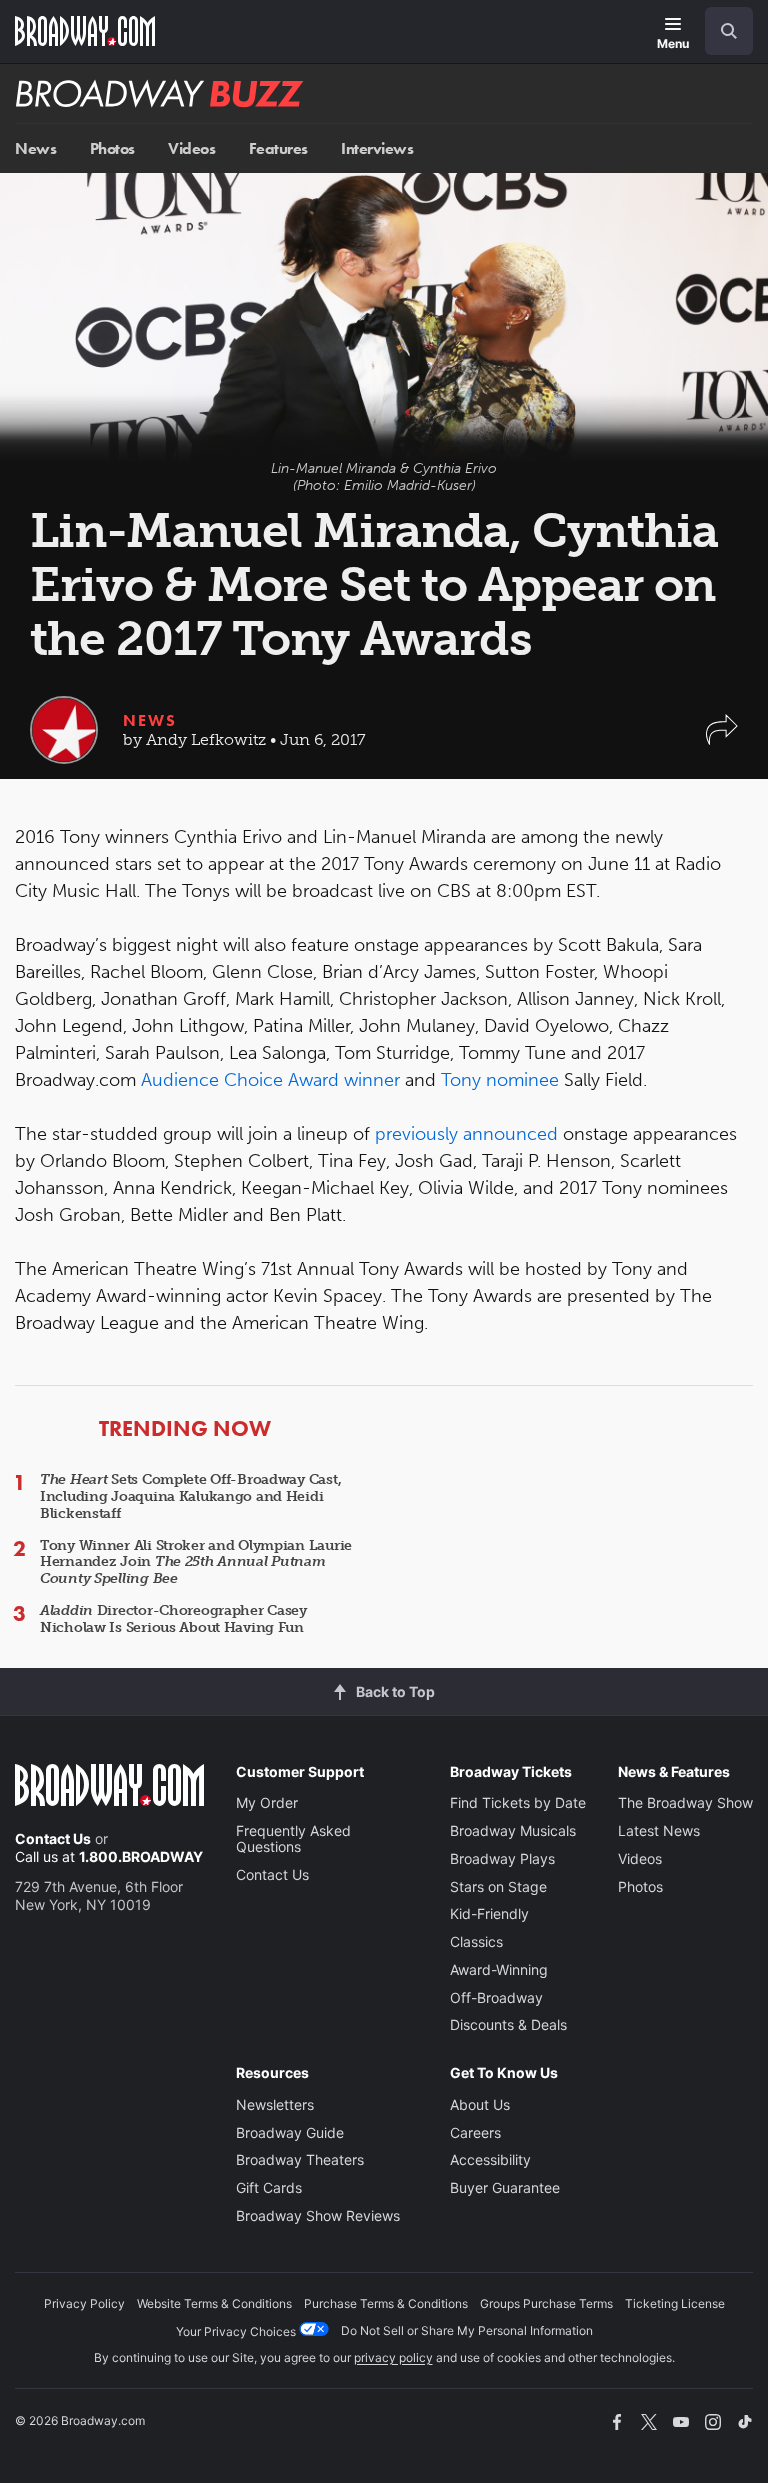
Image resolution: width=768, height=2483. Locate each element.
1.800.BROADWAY (141, 1856)
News (35, 148)
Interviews (377, 148)
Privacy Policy (84, 2303)
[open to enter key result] (729, 31)
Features (278, 148)
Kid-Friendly (489, 1913)
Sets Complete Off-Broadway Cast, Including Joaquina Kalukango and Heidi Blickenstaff (190, 1496)
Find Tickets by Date (518, 1802)
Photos (112, 148)
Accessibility (490, 2159)
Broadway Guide (290, 2132)
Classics (476, 1941)
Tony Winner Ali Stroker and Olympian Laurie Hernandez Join (196, 1562)
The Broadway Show (685, 1802)
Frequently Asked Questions (293, 1838)
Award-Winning (499, 1969)
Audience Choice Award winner (270, 1080)
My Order (267, 1802)
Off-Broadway (496, 1997)
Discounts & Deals (508, 2024)
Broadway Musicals (513, 1830)
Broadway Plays (502, 1858)
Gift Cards (269, 2187)
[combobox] (721, 31)
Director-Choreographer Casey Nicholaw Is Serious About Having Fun (173, 1619)
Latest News (659, 1830)
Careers (475, 2132)
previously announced (466, 1134)
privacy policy (393, 2357)
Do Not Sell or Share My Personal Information (467, 2330)
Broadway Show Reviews (318, 2215)
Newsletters (275, 2104)
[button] (722, 739)
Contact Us (53, 1838)
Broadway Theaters (300, 2159)
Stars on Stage (498, 1886)
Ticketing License (675, 2303)
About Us (480, 2104)
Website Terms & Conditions (214, 2303)
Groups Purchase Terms (546, 2303)
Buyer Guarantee (505, 2187)
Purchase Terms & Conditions (386, 2303)
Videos (191, 148)
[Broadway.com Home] (85, 31)
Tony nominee (500, 1080)
